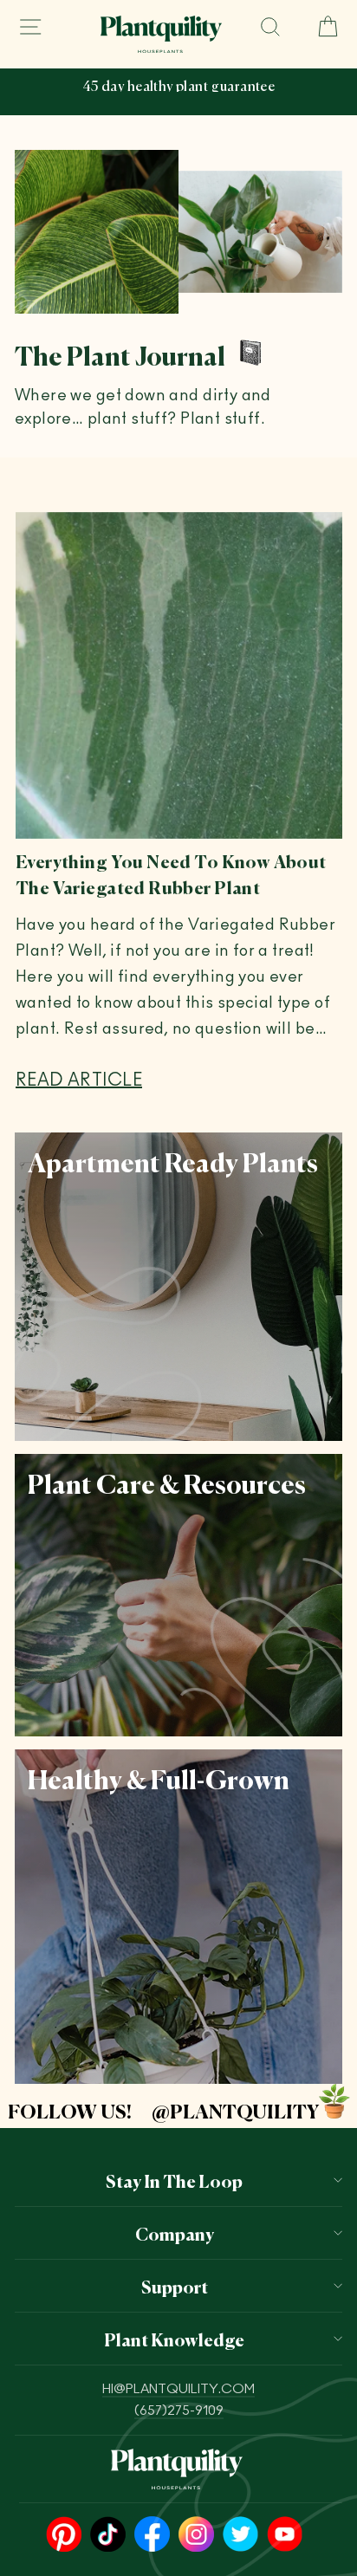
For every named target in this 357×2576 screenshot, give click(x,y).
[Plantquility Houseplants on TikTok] (108, 2535)
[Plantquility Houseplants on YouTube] (285, 2535)
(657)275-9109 (179, 2411)
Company (175, 2233)
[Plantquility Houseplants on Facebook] (152, 2535)
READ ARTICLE (79, 1080)
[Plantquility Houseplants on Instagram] (196, 2535)
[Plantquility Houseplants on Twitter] (240, 2535)
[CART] (321, 27)
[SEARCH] (270, 27)
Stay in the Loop (174, 2180)
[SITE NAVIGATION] (30, 27)
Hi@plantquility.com (178, 2389)
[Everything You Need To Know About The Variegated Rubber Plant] (179, 675)
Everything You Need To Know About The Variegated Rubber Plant (171, 873)
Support (175, 2286)
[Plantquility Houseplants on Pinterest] (64, 2535)
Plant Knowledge (174, 2339)
